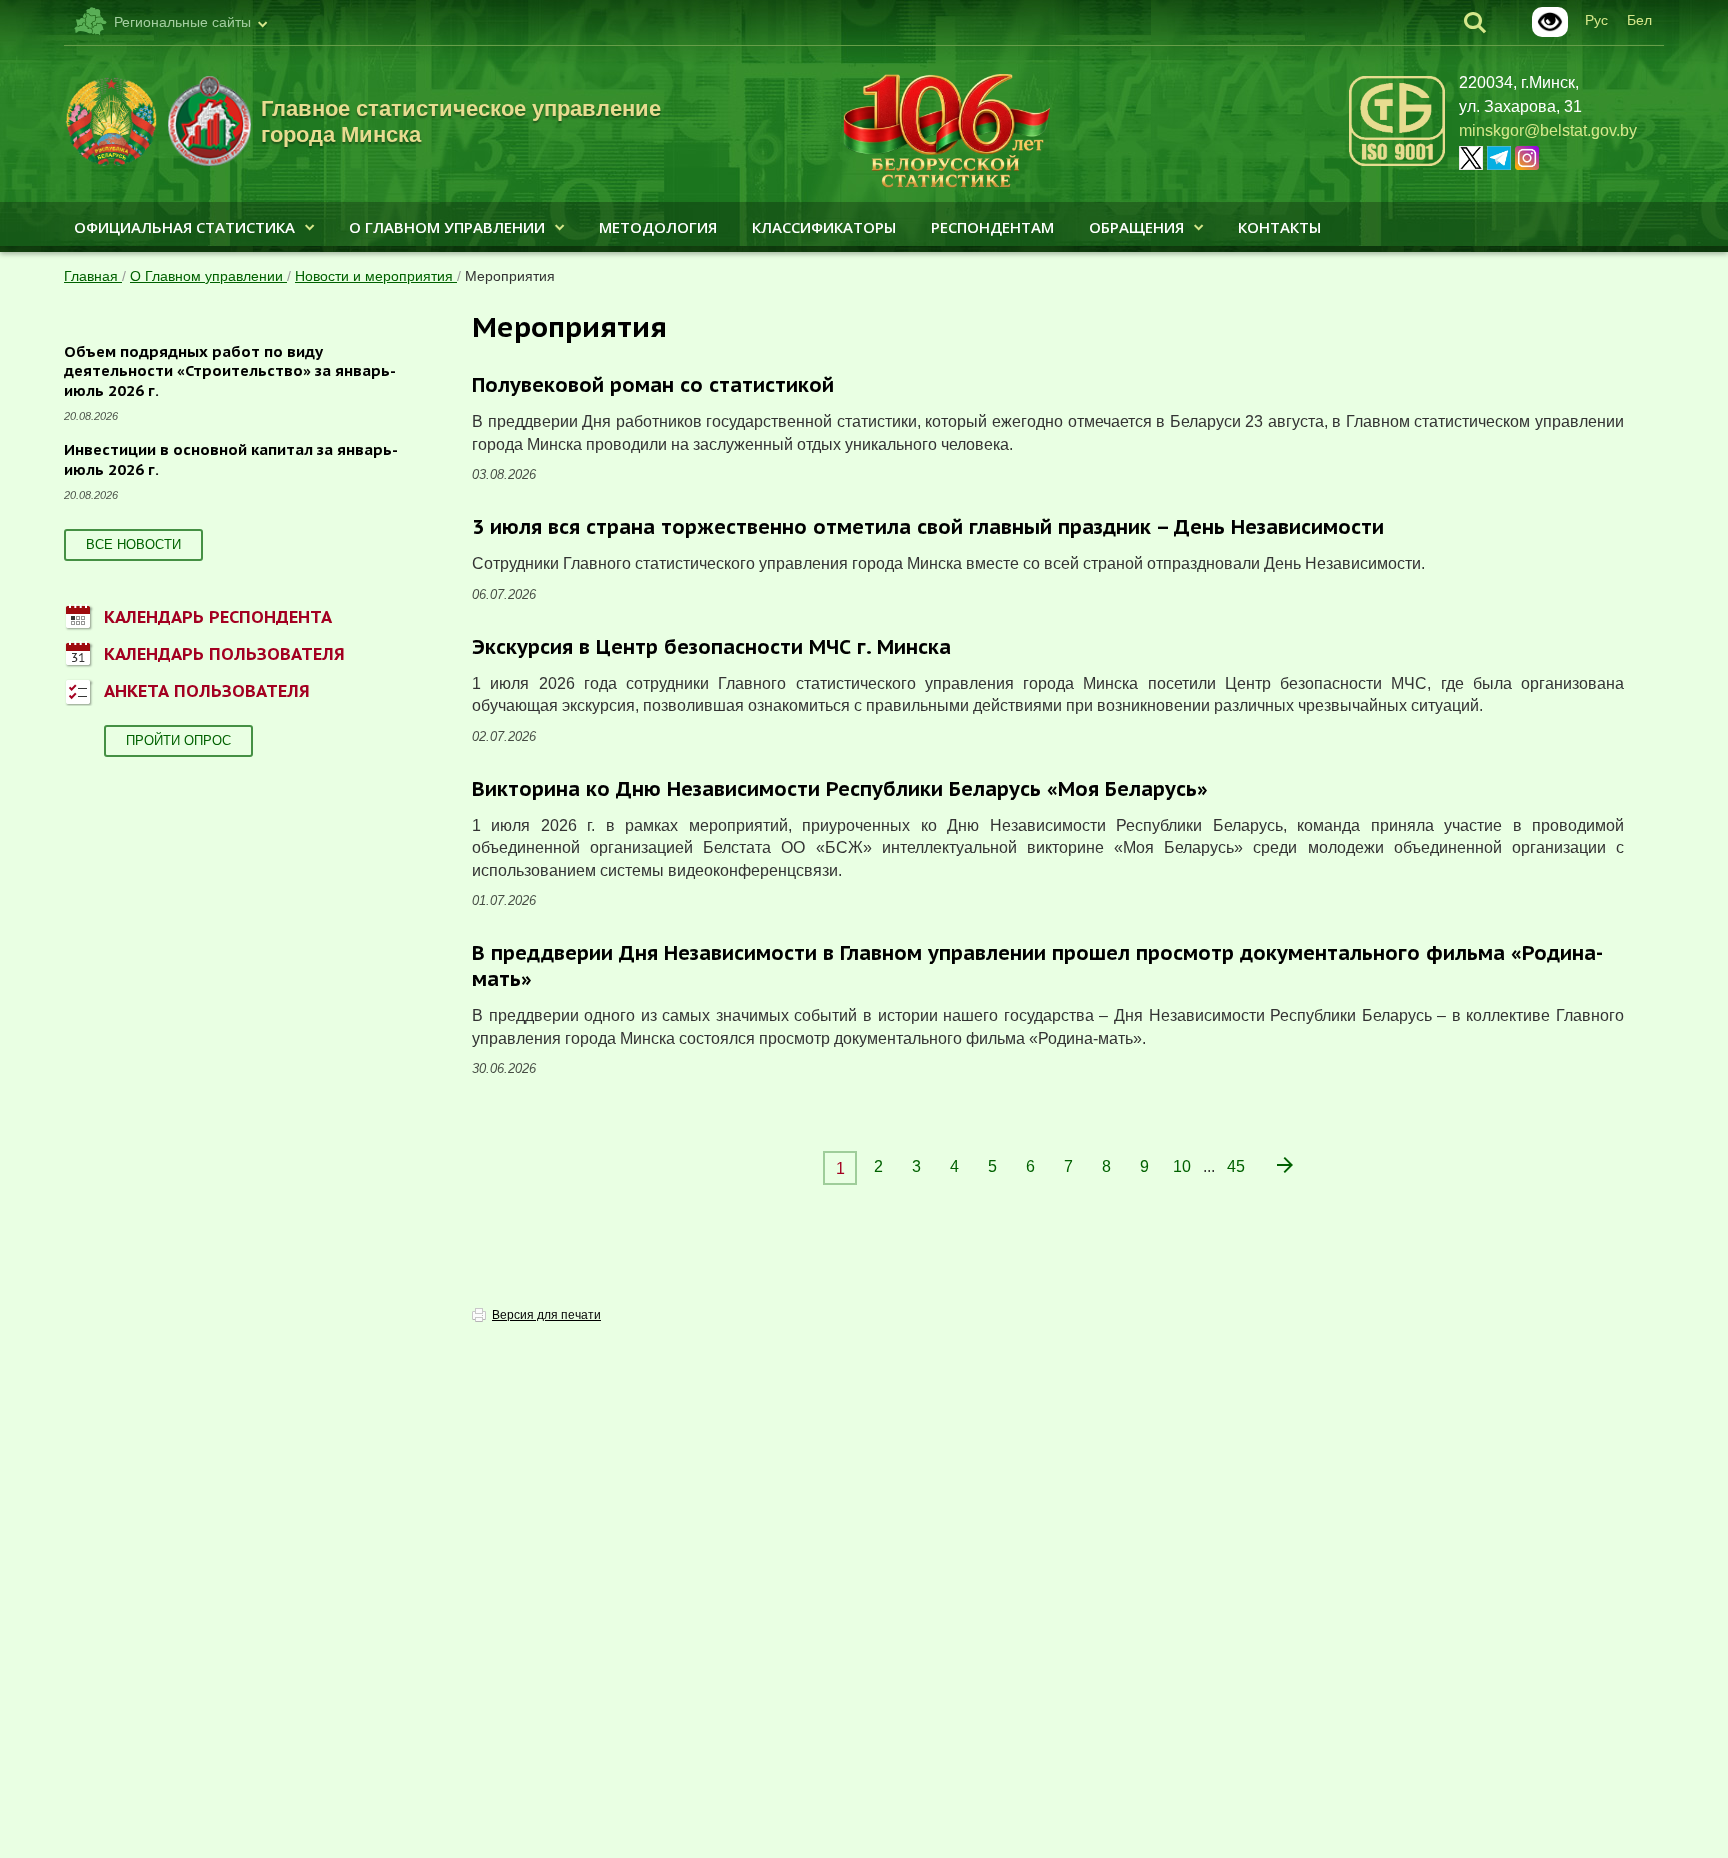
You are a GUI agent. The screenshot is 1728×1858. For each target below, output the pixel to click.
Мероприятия (510, 276)
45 (1236, 1166)
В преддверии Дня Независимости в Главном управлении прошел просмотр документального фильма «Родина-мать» (1037, 966)
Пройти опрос (178, 740)
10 (1182, 1166)
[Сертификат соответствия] (1397, 162)
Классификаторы (824, 227)
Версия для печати (546, 1315)
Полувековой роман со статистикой (653, 385)
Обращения (1136, 227)
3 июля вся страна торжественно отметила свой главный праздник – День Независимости (928, 527)
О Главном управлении (447, 227)
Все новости (133, 544)
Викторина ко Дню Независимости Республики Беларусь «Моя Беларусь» (840, 789)
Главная (93, 276)
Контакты (1279, 227)
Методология (658, 227)
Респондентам (992, 227)
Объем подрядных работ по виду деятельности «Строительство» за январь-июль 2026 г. (230, 371)
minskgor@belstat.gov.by (1548, 130)
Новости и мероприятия (376, 276)
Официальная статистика (184, 227)
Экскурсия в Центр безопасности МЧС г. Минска (711, 647)
